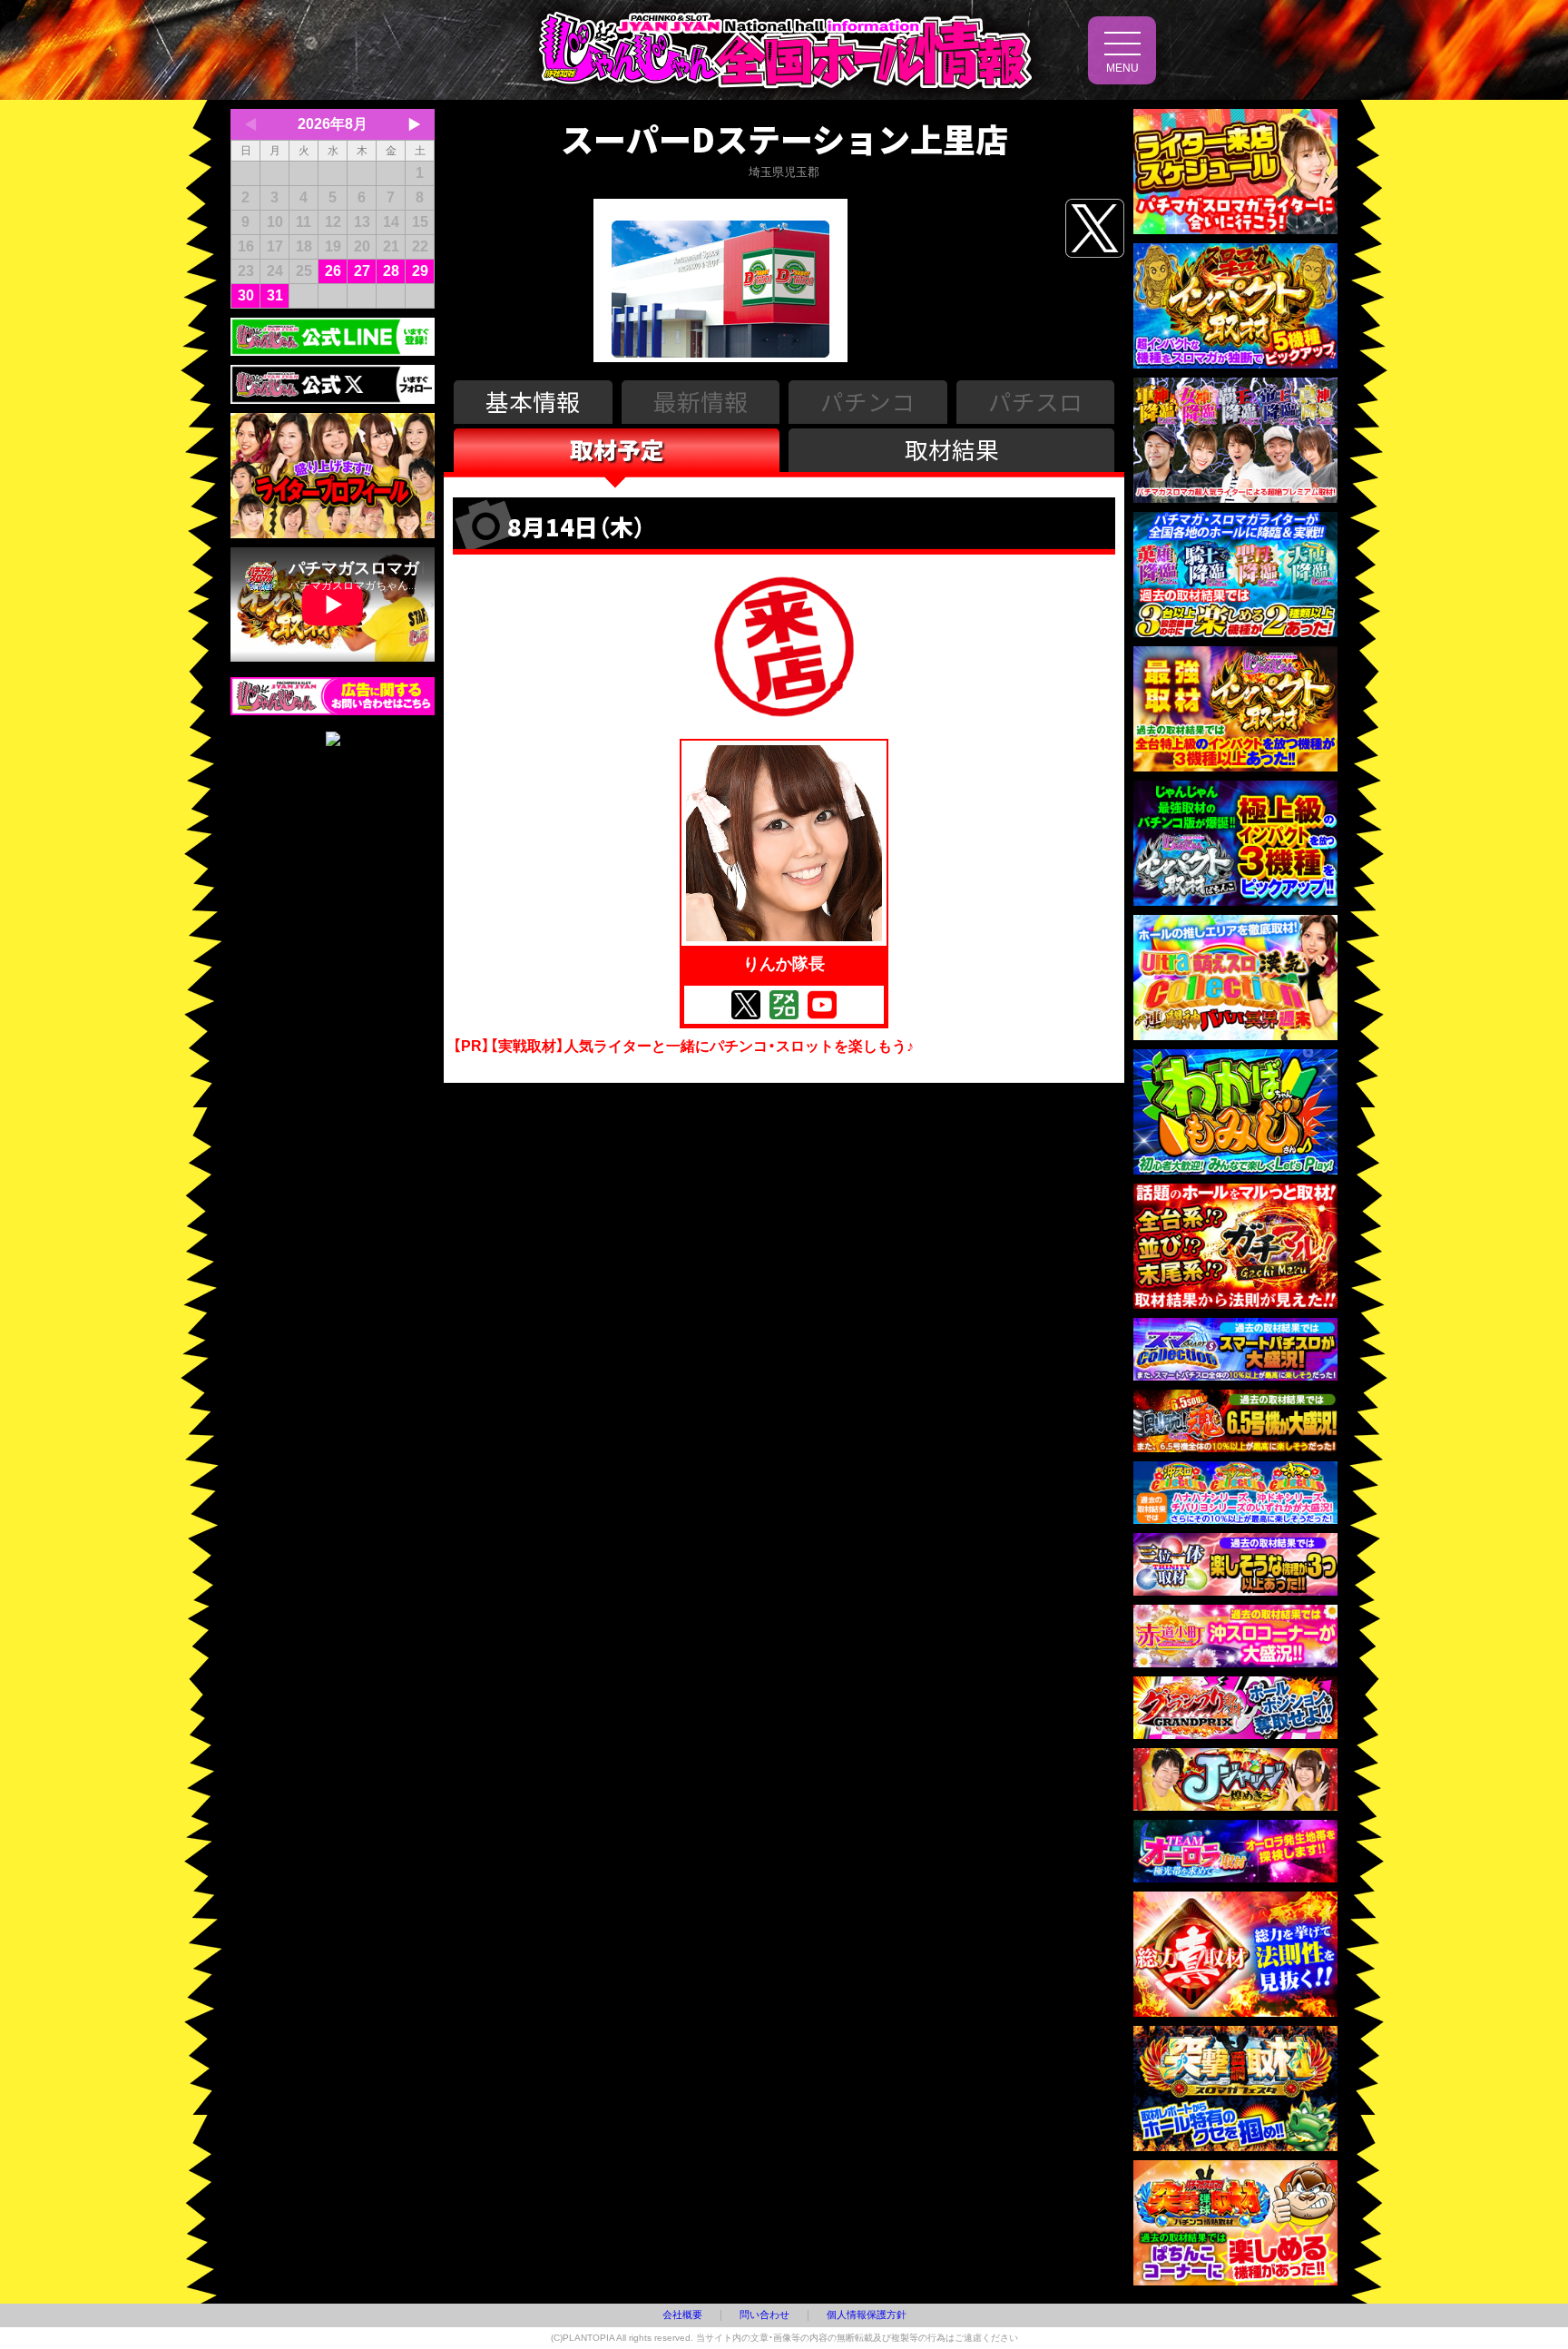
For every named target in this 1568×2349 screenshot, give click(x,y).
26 (333, 271)
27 (362, 271)
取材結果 (952, 449)
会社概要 (682, 2315)
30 (246, 295)
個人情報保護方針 (867, 2315)
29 (420, 271)
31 (275, 295)
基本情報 (533, 401)
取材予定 (617, 449)
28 (391, 271)
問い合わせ (764, 2315)
